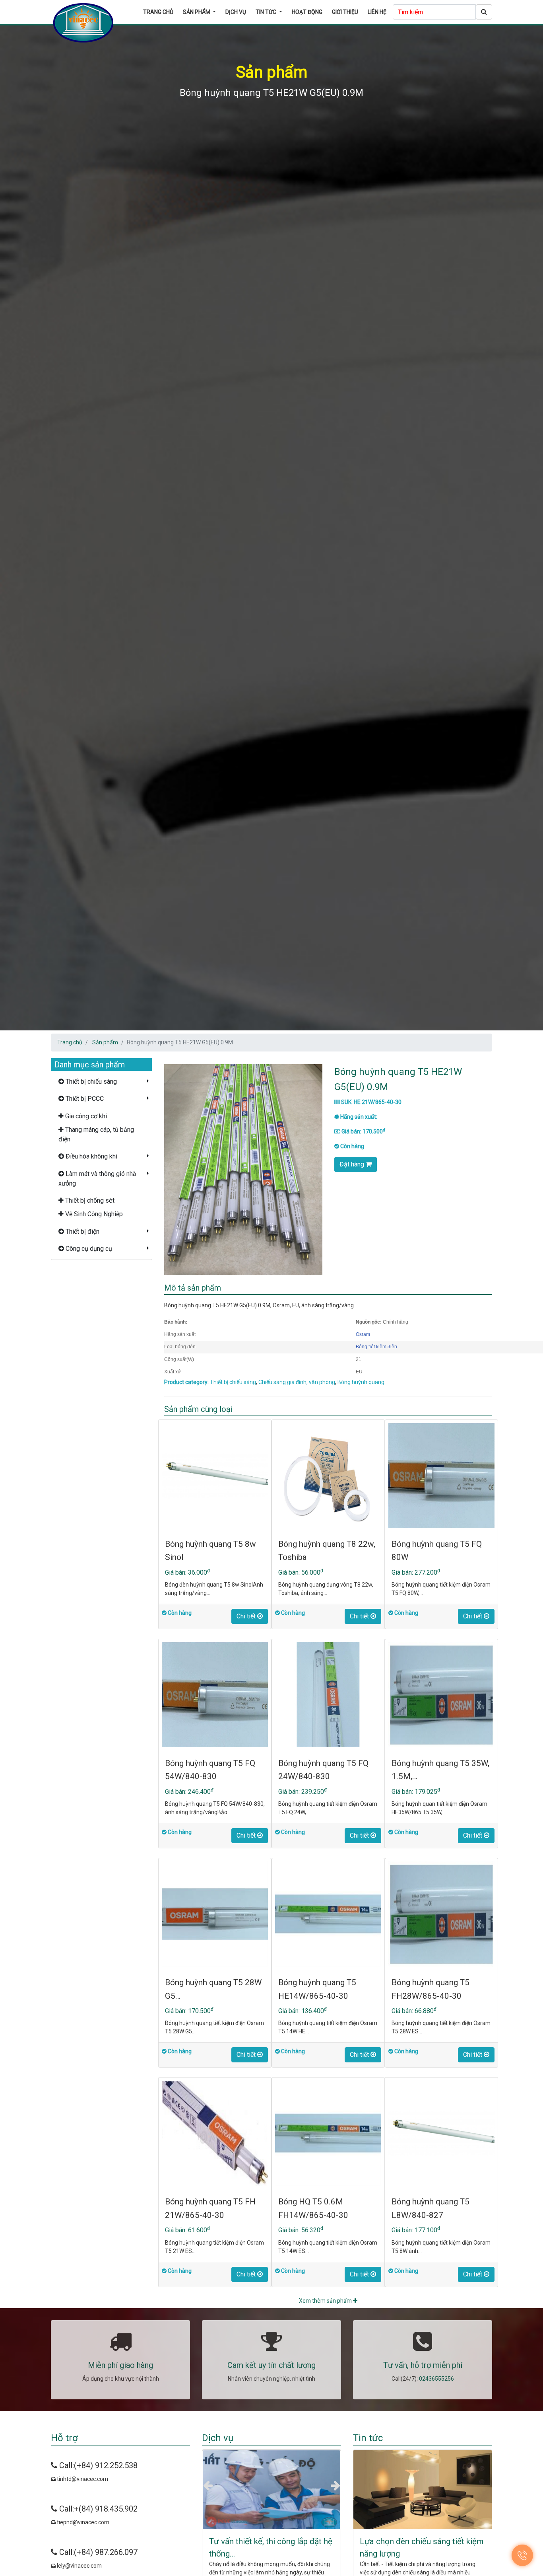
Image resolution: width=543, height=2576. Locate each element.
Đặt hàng (353, 1164)
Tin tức (267, 12)
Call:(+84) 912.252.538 (97, 2465)
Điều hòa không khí (91, 1156)
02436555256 (436, 2379)
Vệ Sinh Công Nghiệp (93, 1214)
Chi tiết (247, 1616)
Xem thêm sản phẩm (326, 2301)
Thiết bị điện (82, 1232)
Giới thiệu (345, 12)
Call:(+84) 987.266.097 (97, 2552)
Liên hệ (377, 12)
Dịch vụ (236, 12)
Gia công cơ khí (85, 1116)
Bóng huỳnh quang (361, 1382)
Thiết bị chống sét (89, 1200)
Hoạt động (307, 12)
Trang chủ (158, 12)
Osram (363, 1334)
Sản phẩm (197, 12)
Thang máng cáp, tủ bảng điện (96, 1134)
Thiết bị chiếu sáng (90, 1082)
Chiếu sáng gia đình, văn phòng (297, 1382)
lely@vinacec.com (79, 2566)
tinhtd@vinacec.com (82, 2479)
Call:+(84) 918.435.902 (97, 2509)
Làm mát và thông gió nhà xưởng (97, 1179)
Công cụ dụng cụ (88, 1249)
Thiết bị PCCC (84, 1099)
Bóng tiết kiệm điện (376, 1347)
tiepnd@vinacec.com (82, 2522)
